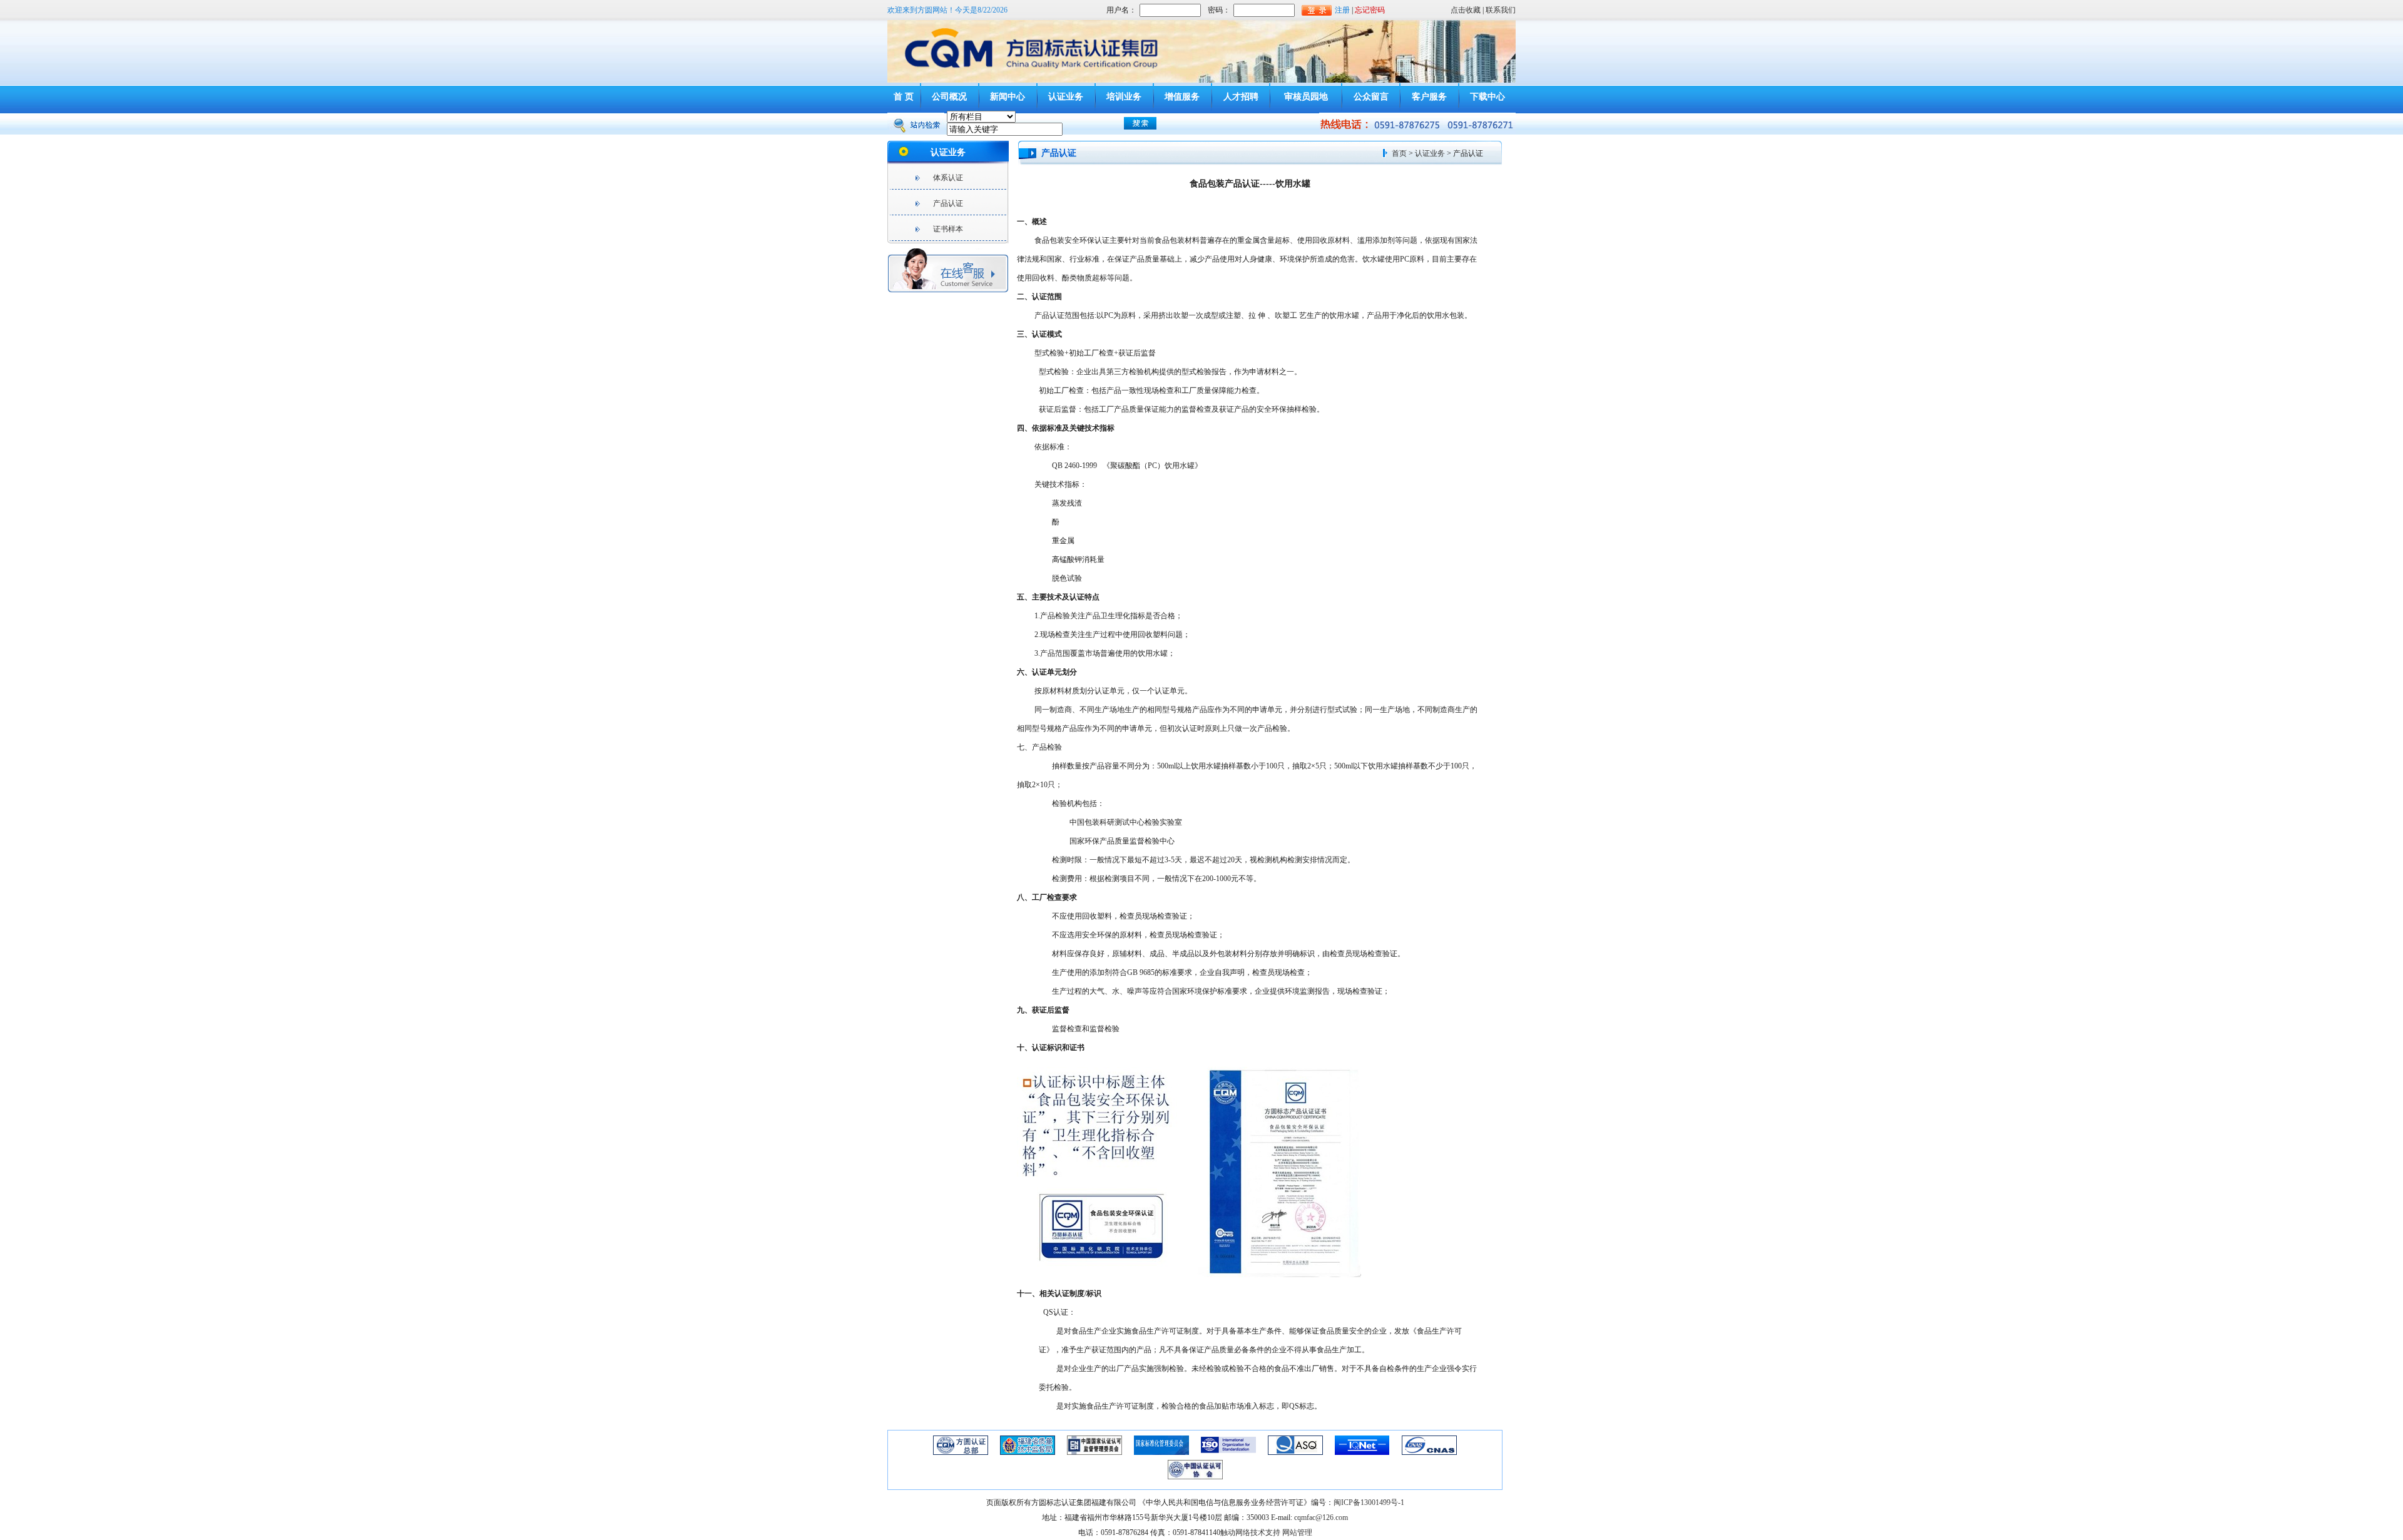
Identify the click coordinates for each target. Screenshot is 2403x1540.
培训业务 (1124, 97)
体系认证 (948, 178)
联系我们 (1501, 10)
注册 (1342, 10)
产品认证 (948, 203)
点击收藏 (1466, 10)
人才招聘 (1241, 97)
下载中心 (1487, 97)
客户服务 (1429, 97)
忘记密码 (1370, 10)
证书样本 (948, 229)
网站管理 (1297, 1532)
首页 (1399, 153)
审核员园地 (1306, 97)
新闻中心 (1008, 97)
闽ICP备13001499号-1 (1369, 1502)
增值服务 (1182, 97)
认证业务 (1066, 97)
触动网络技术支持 (1250, 1532)
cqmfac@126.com (1321, 1517)
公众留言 (1371, 97)
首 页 (904, 97)
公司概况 (949, 97)
